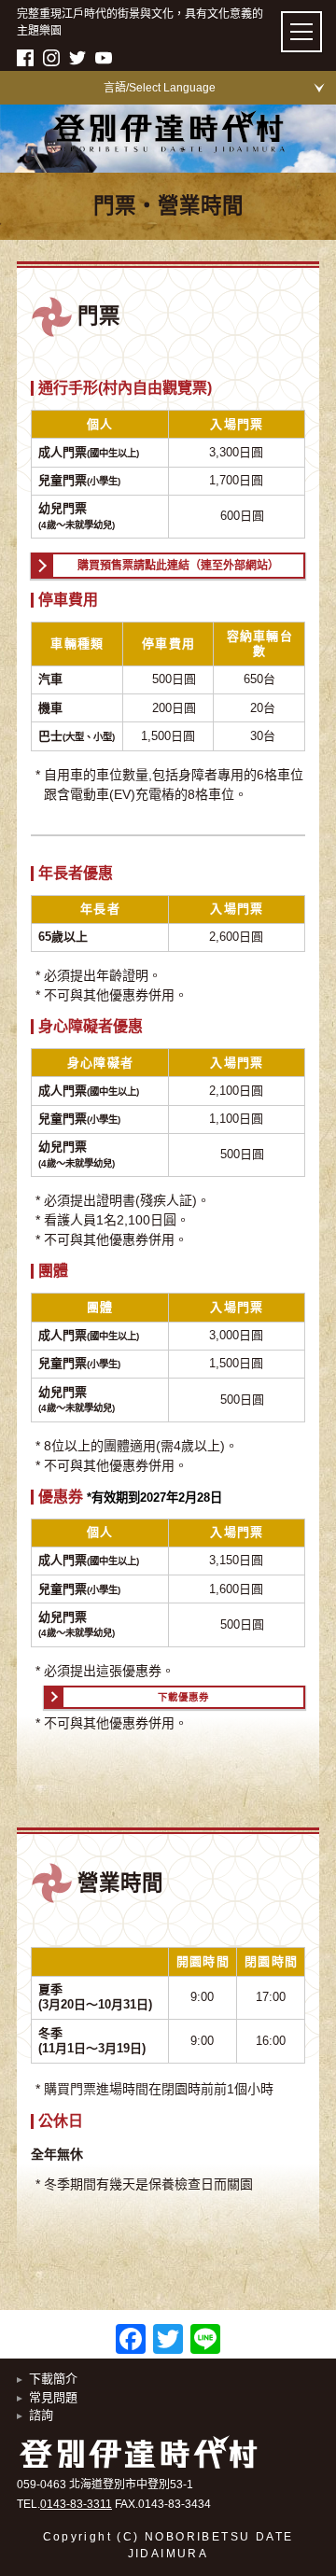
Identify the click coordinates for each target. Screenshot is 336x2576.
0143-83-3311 (76, 2504)
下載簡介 (53, 2379)
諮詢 (41, 2415)
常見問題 (53, 2397)
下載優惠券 (183, 1697)
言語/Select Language (160, 88)
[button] (301, 32)
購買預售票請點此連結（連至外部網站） (178, 566)
